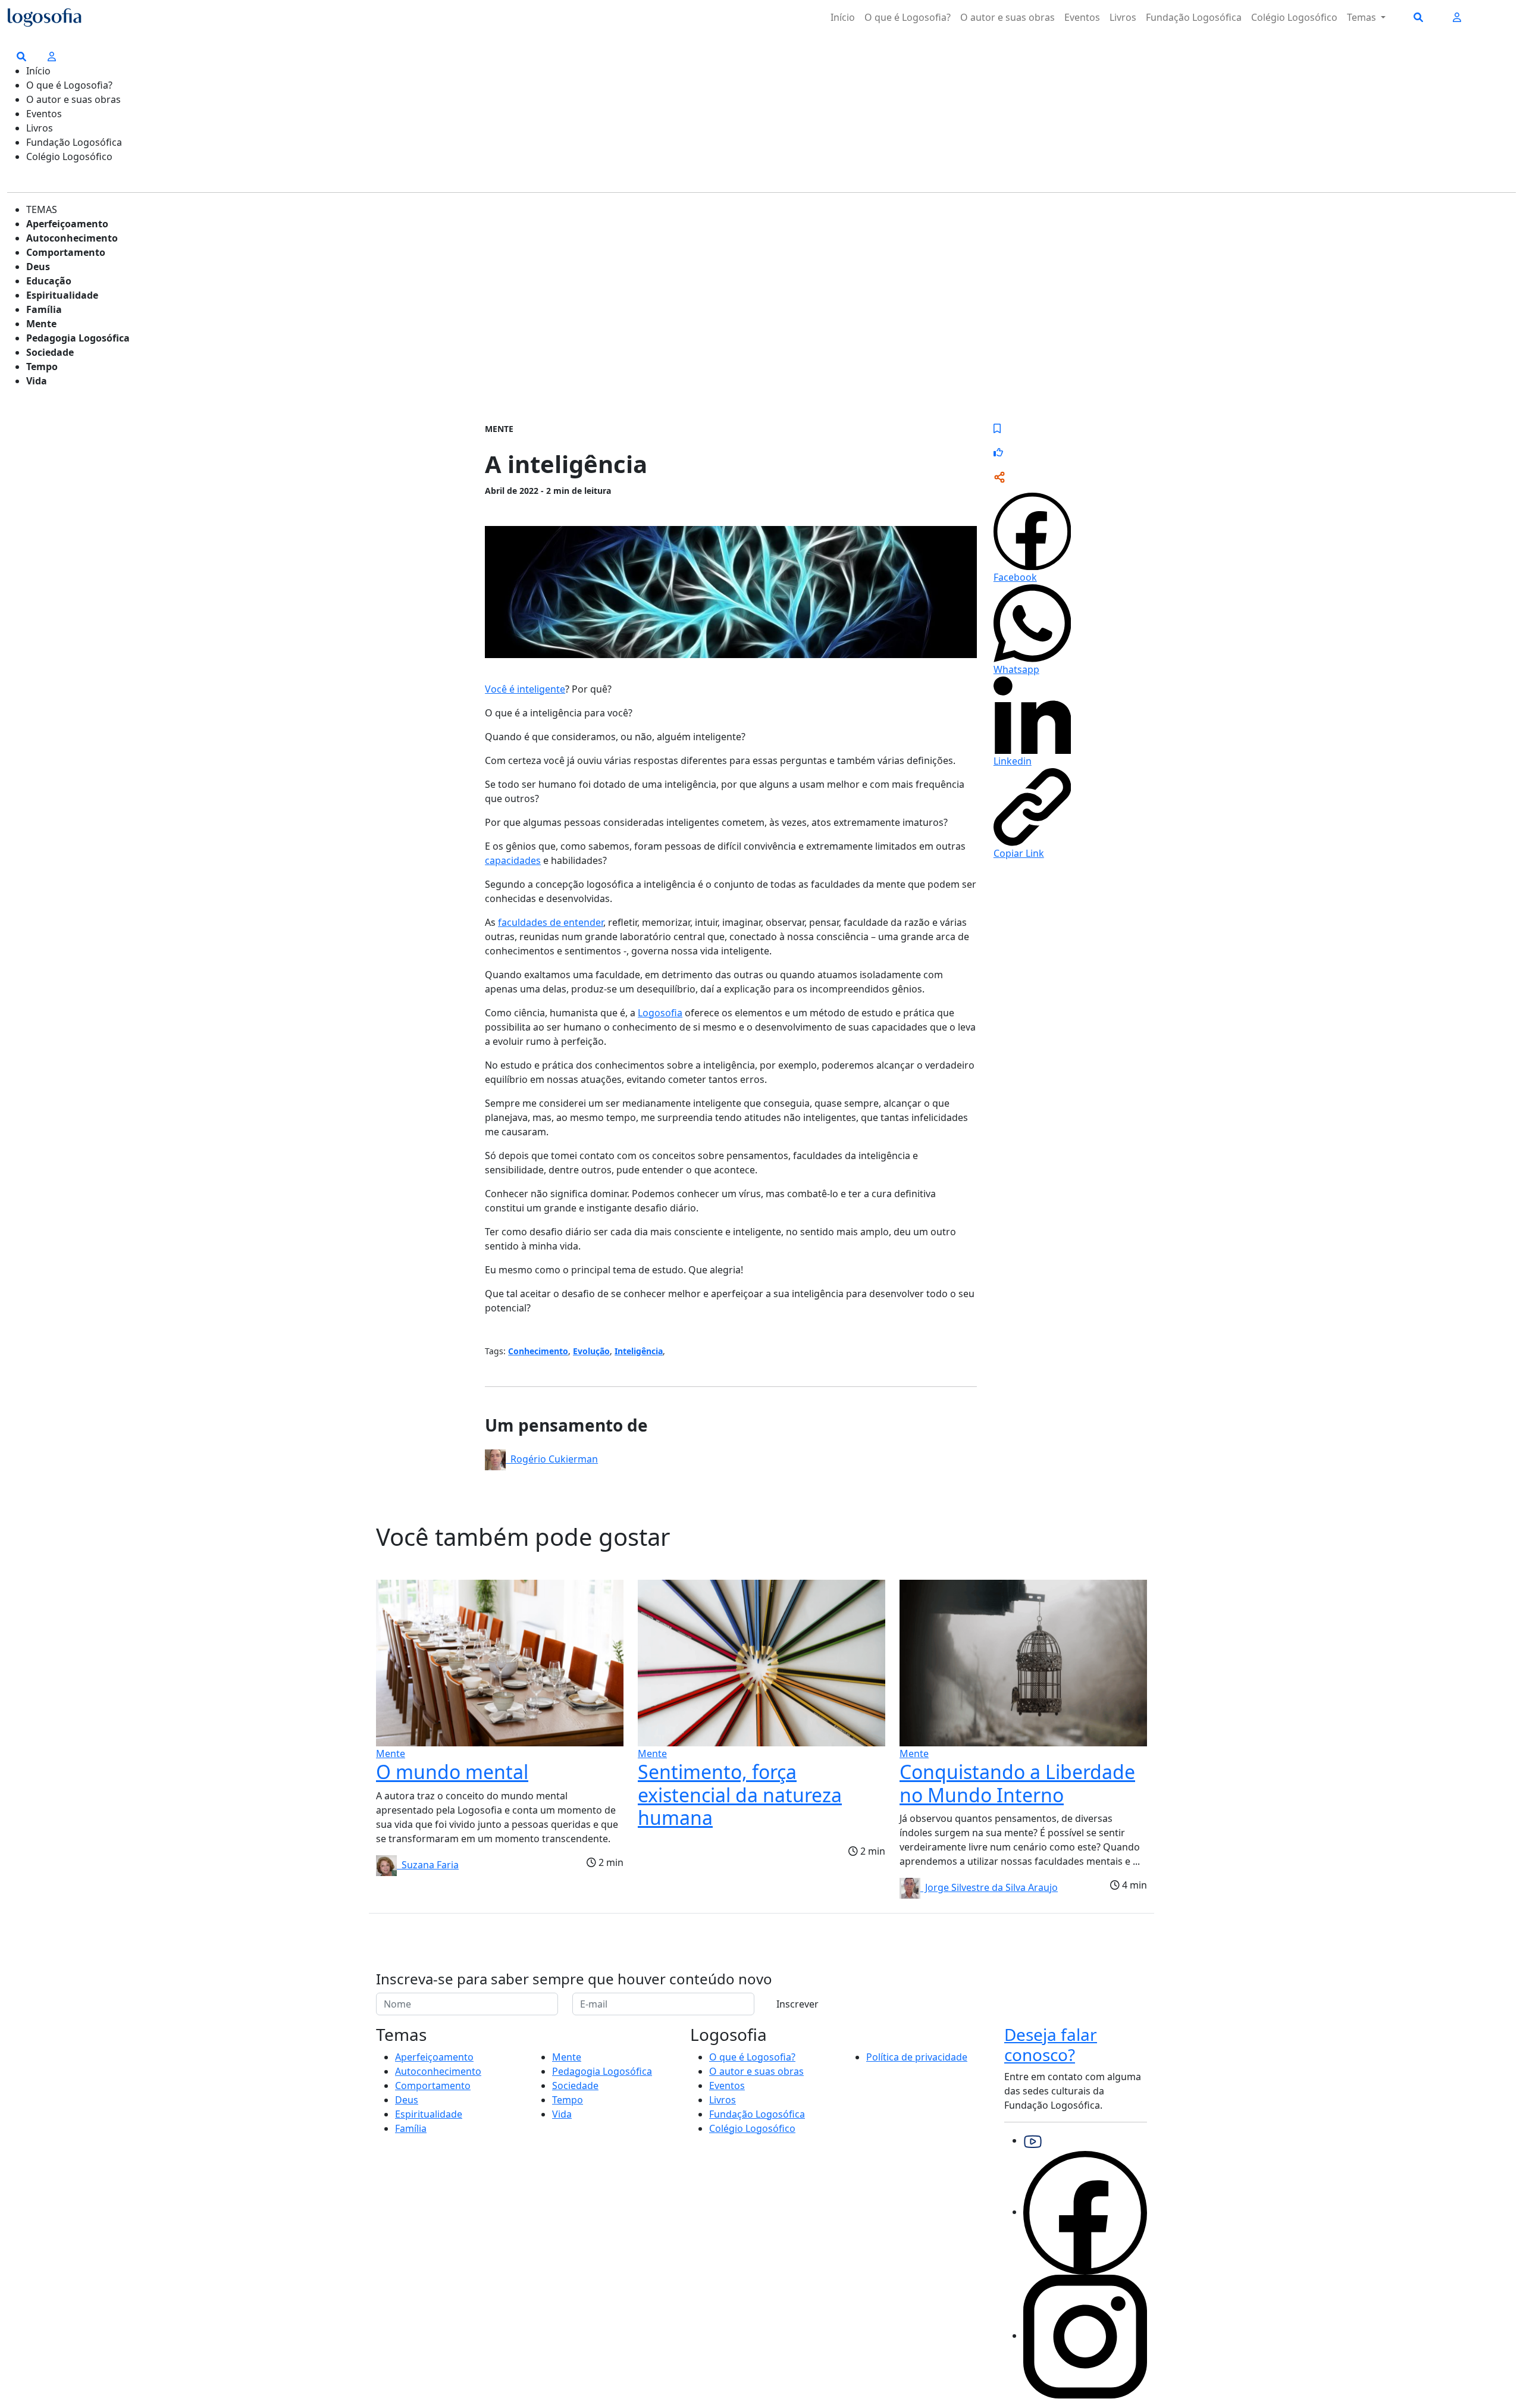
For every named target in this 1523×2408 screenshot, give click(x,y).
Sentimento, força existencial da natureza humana (740, 1795)
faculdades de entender (551, 922)
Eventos (1082, 17)
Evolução (591, 1351)
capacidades (513, 860)
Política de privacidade (917, 2057)
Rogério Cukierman (552, 1459)
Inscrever (797, 2004)
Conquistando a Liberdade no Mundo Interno (1017, 1783)
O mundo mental (452, 1772)
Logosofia (660, 1013)
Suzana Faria (428, 1865)
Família (44, 309)
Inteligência (639, 1351)
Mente (41, 324)
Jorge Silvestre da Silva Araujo (989, 1887)
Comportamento (66, 252)
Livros (1123, 17)
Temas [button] (1363, 17)
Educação (49, 281)
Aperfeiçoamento (67, 224)
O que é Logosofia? (908, 17)
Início (843, 17)
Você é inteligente (525, 689)
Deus (38, 267)
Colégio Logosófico (1294, 17)
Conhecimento (538, 1351)
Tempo (42, 367)
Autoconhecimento (72, 238)
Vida (37, 381)
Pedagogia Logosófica (78, 338)
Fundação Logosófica (1194, 17)
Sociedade (50, 352)
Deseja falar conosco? (1051, 2044)
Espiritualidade (62, 295)
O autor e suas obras (1008, 17)
